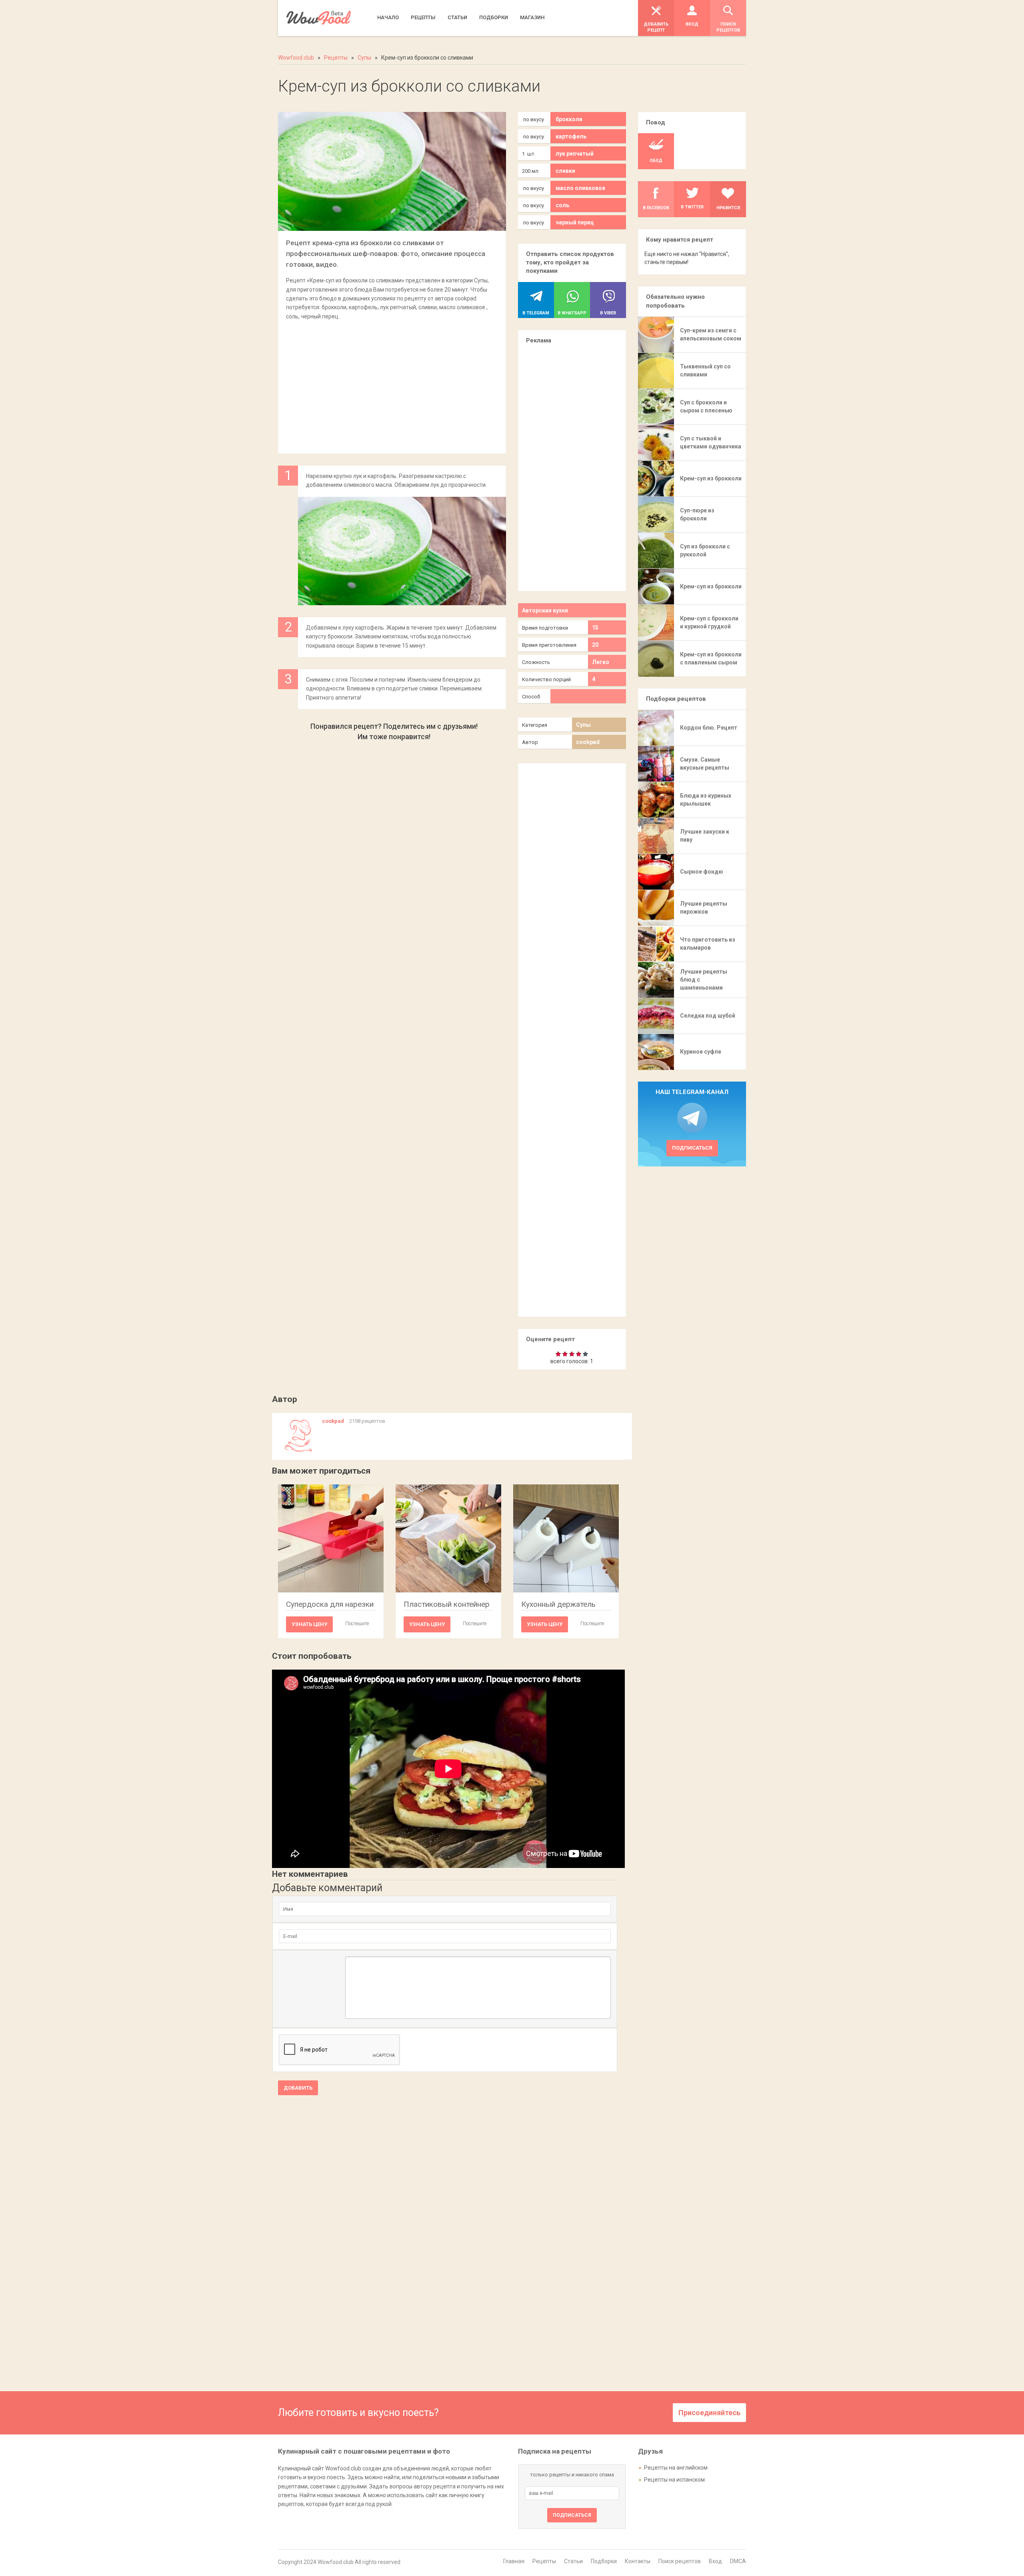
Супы (583, 725)
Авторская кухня (545, 610)
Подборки (604, 2561)
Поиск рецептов (680, 2561)
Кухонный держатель (558, 1604)
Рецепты (544, 2561)
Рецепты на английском (676, 2468)
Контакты (638, 2561)
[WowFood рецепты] (319, 18)
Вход (715, 2561)
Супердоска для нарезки (330, 1604)
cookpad (588, 742)
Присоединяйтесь (709, 2413)
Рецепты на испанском (674, 2480)
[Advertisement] (392, 383)
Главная (514, 2561)
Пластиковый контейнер (447, 1604)
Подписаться (692, 1148)
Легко (601, 662)
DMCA (738, 2561)
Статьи (573, 2561)
